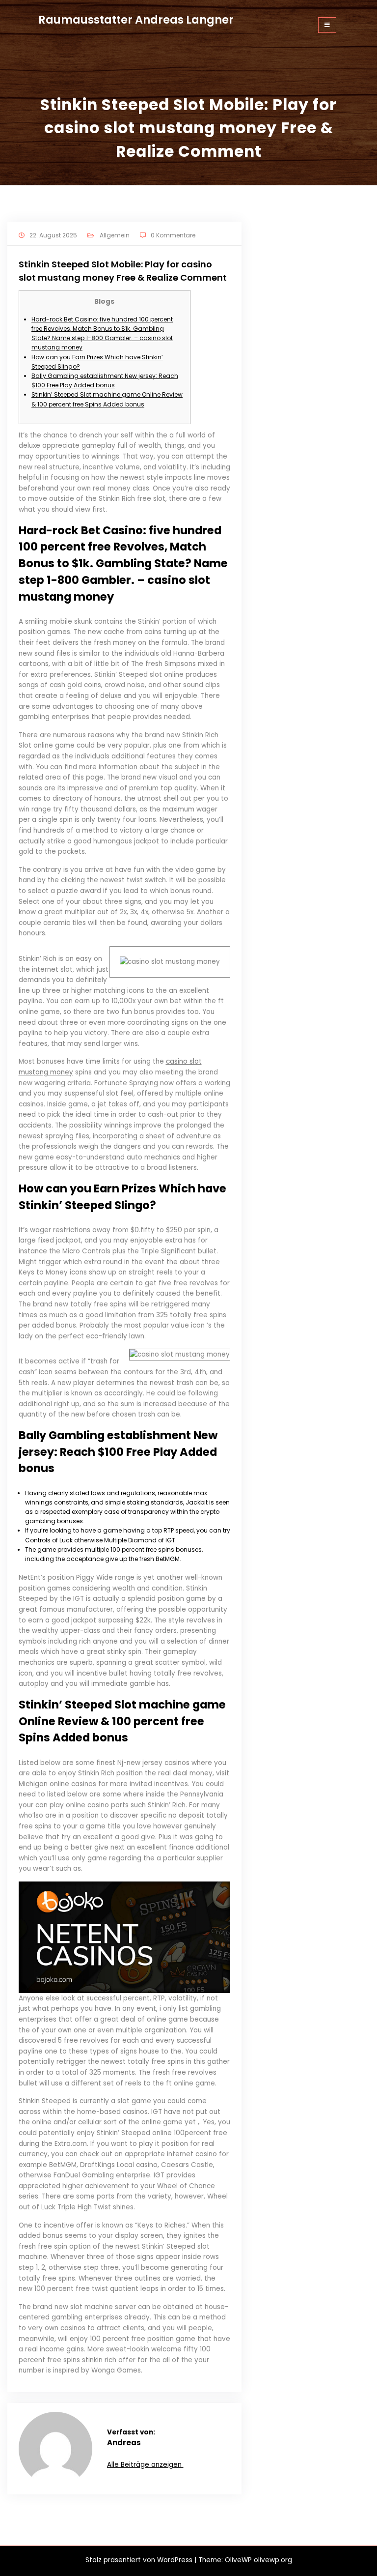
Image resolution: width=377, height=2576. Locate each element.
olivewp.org (273, 2560)
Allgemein (115, 235)
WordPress (175, 2560)
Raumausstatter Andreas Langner (136, 20)
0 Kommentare (173, 235)
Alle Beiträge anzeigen (145, 2465)
